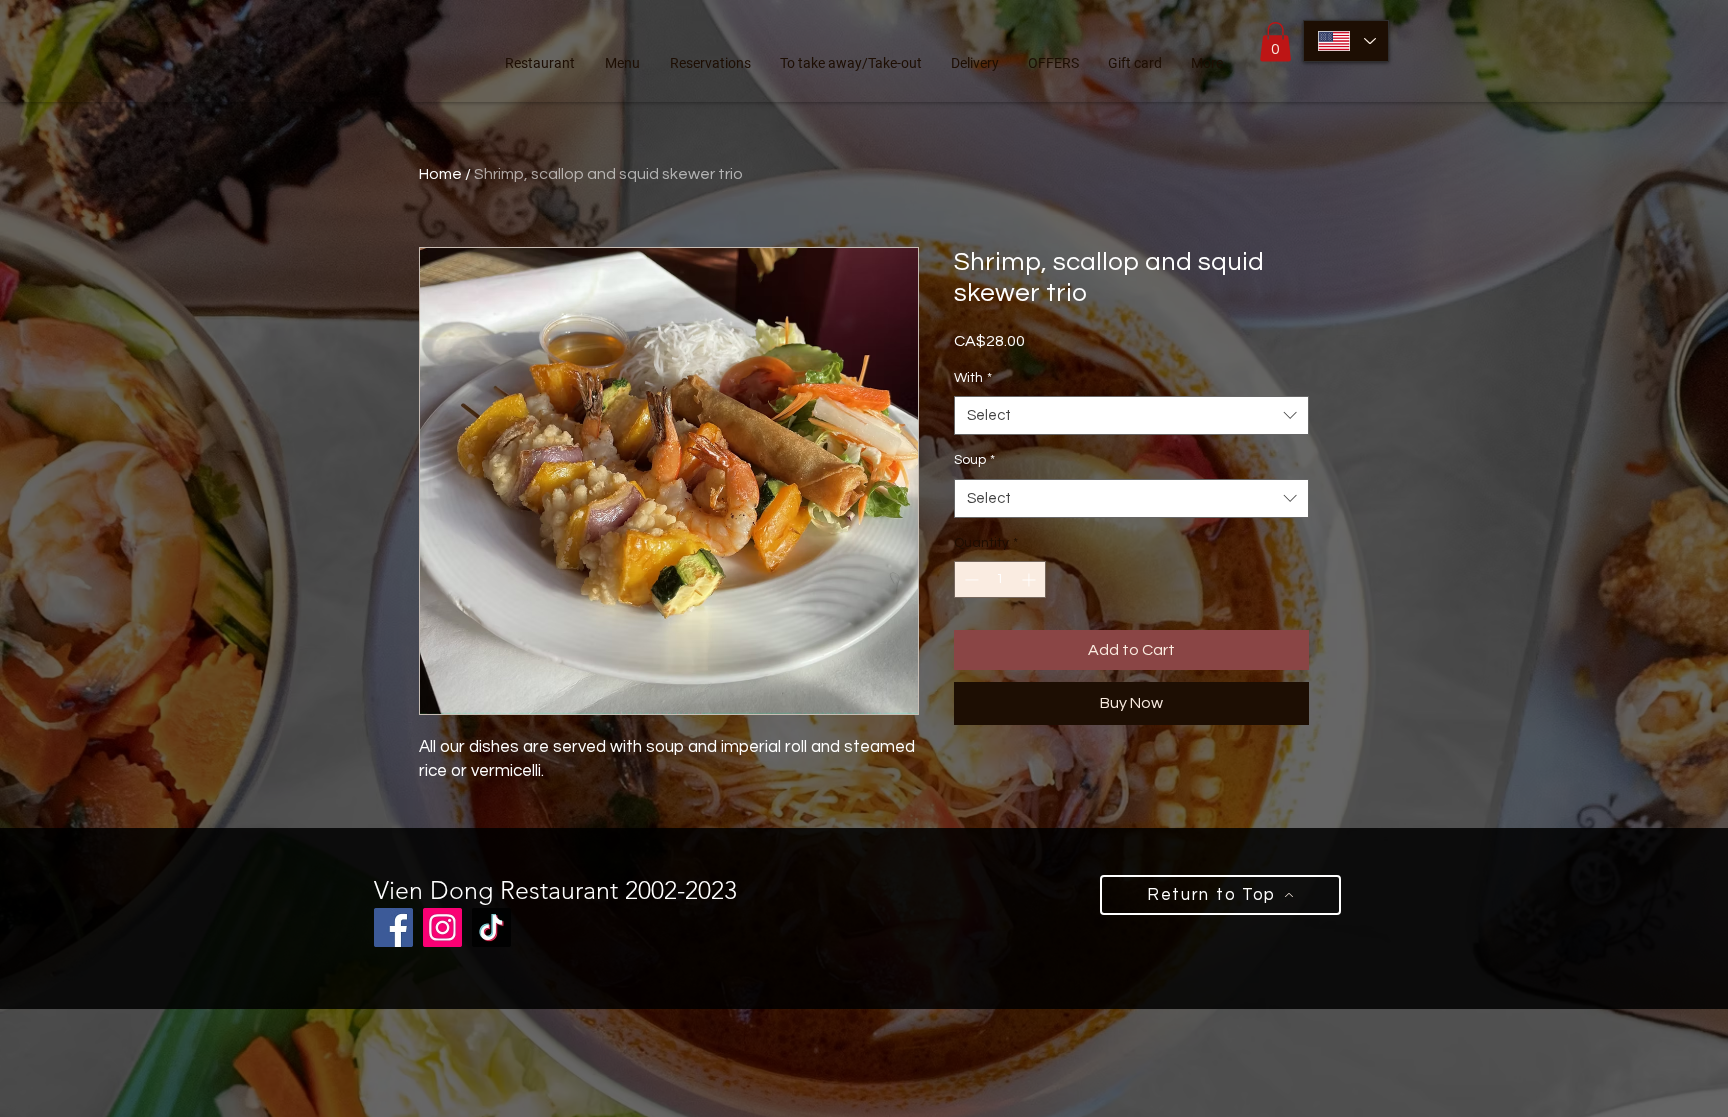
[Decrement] (969, 579)
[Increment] (1030, 579)
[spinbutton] (1000, 579)
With (973, 378)
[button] (1275, 41)
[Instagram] (442, 927)
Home (440, 174)
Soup (974, 460)
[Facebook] (393, 927)
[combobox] (1131, 415)
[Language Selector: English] (1346, 41)
